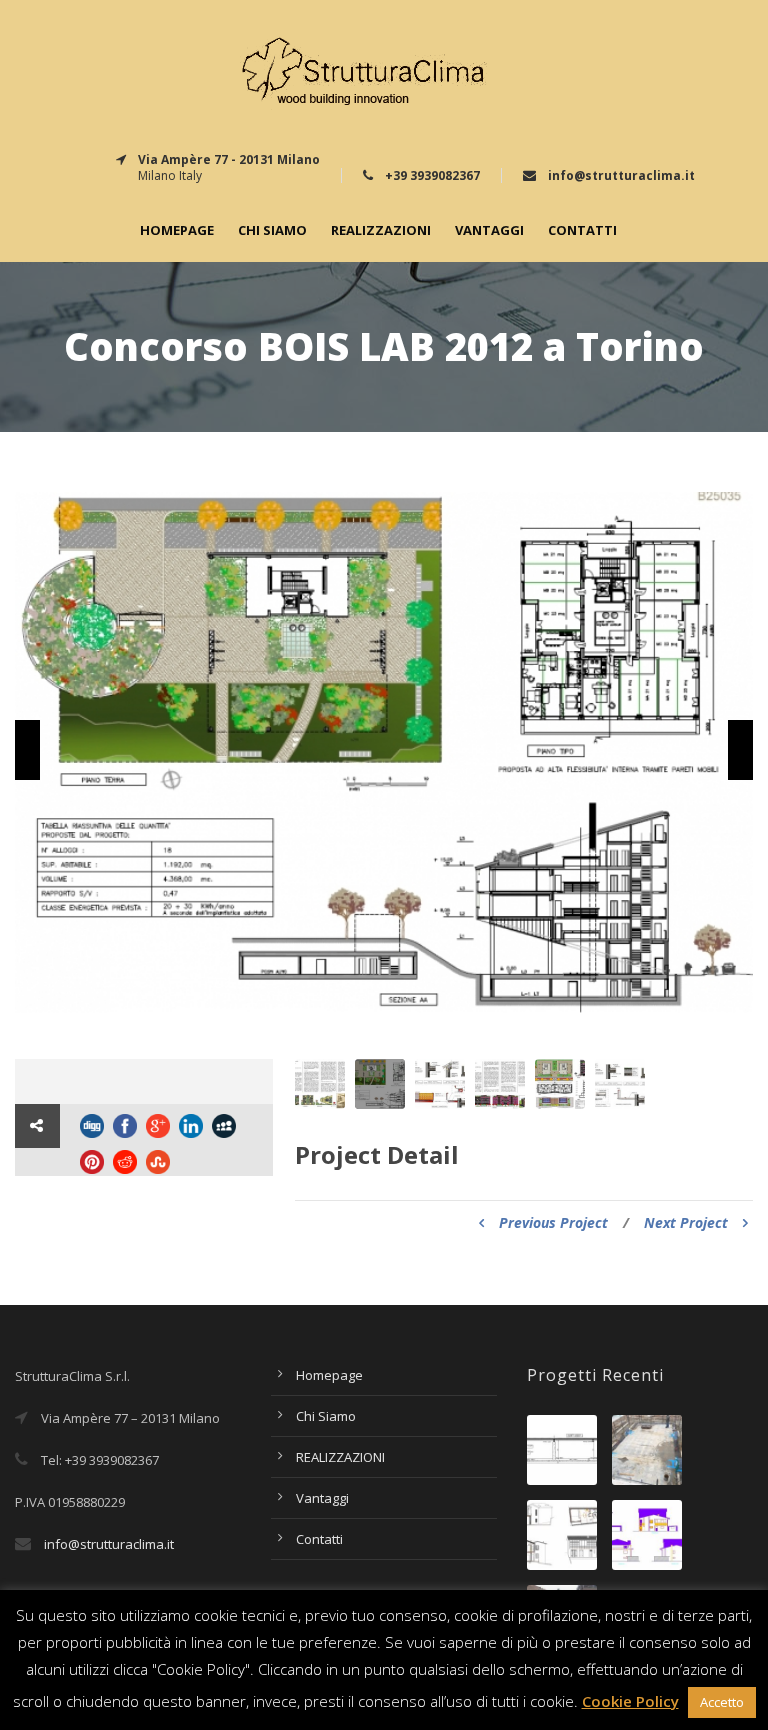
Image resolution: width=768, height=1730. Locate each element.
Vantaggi (489, 230)
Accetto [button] (722, 1702)
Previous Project (553, 1222)
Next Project (686, 1222)
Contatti (582, 230)
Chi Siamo (272, 230)
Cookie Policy (630, 1701)
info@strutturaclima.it (109, 1544)
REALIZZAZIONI (381, 230)
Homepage (177, 230)
